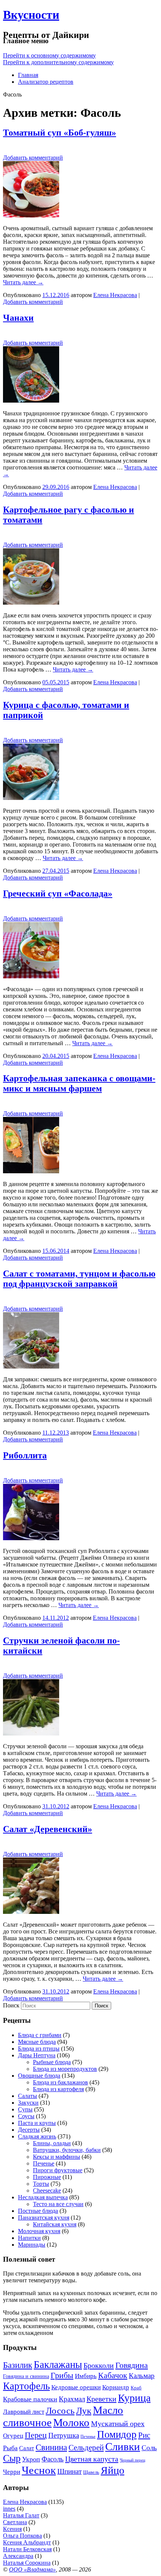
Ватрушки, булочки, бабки (67, 2150)
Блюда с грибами (40, 2035)
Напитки (29, 2238)
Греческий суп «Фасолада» (58, 893)
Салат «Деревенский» (48, 1829)
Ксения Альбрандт (27, 2542)
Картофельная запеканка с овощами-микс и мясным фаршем (79, 1083)
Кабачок (113, 2375)
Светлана (15, 2522)
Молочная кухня (39, 2231)
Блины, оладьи (52, 2143)
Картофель (26, 2386)
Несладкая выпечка (43, 2197)
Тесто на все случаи (58, 2204)
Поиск (11, 2005)
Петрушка (64, 2435)
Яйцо (113, 2470)
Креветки (101, 2399)
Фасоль (53, 2459)
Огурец (13, 2436)
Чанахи (18, 318)
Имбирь (86, 2376)
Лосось (60, 2410)
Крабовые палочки (30, 2399)
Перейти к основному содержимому (49, 55)
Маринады (32, 2245)
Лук (84, 2411)
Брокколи (99, 2365)
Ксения (12, 2529)
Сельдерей (86, 2448)
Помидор (117, 2434)
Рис (144, 2435)
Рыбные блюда (52, 2062)
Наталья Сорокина (27, 2563)
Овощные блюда (39, 2076)
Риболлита (25, 1455)
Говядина (132, 2365)
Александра (18, 2556)
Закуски (28, 2103)
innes (9, 2509)
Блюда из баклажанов (60, 2082)
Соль (149, 2448)
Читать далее (23, 282)
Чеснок (39, 2470)
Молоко (71, 2422)
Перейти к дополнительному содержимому (58, 62)
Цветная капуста (92, 2459)
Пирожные (47, 2177)
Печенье (44, 2163)
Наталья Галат (21, 2515)
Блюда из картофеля (58, 2089)
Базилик (18, 2365)
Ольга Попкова (22, 2536)
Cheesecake (47, 2190)
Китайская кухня (55, 2224)
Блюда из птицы (39, 2049)
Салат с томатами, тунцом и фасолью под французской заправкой (79, 1279)
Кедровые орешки (76, 2387)
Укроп (31, 2459)
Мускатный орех (118, 2424)
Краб (136, 2388)
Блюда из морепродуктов (65, 2069)
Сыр (12, 2458)
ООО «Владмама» (32, 2569)
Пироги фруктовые (58, 2170)
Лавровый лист (24, 2412)
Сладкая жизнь (37, 2136)
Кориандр (116, 2387)
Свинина (51, 2447)
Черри (12, 2472)
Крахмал (72, 2399)
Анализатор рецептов (46, 82)
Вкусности (31, 15)
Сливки (123, 2446)
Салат (27, 2448)
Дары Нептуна (37, 2055)
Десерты (29, 2130)
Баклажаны (58, 2365)
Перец (36, 2435)
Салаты (28, 2096)
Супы (25, 2109)
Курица (134, 2398)
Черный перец (133, 2460)
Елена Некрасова (115, 295)
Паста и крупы (37, 2123)
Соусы (26, 2116)
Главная (28, 75)
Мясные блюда (37, 2042)
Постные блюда (38, 2211)
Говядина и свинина (26, 2376)
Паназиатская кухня (44, 2218)
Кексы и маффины (57, 2157)
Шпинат (69, 2471)
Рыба (10, 2448)
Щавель (91, 2472)
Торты (41, 2184)
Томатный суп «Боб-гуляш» (60, 133)
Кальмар (142, 2376)
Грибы (62, 2375)
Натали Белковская (27, 2549)
